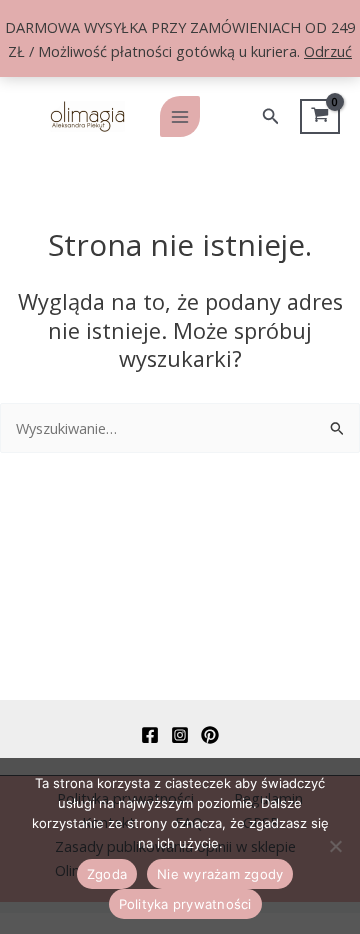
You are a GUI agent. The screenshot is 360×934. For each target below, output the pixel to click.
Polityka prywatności (185, 904)
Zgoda (107, 874)
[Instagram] (180, 735)
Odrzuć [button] (328, 51)
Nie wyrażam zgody (220, 874)
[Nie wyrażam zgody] (335, 846)
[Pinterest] (210, 735)
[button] (271, 117)
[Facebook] (150, 735)
